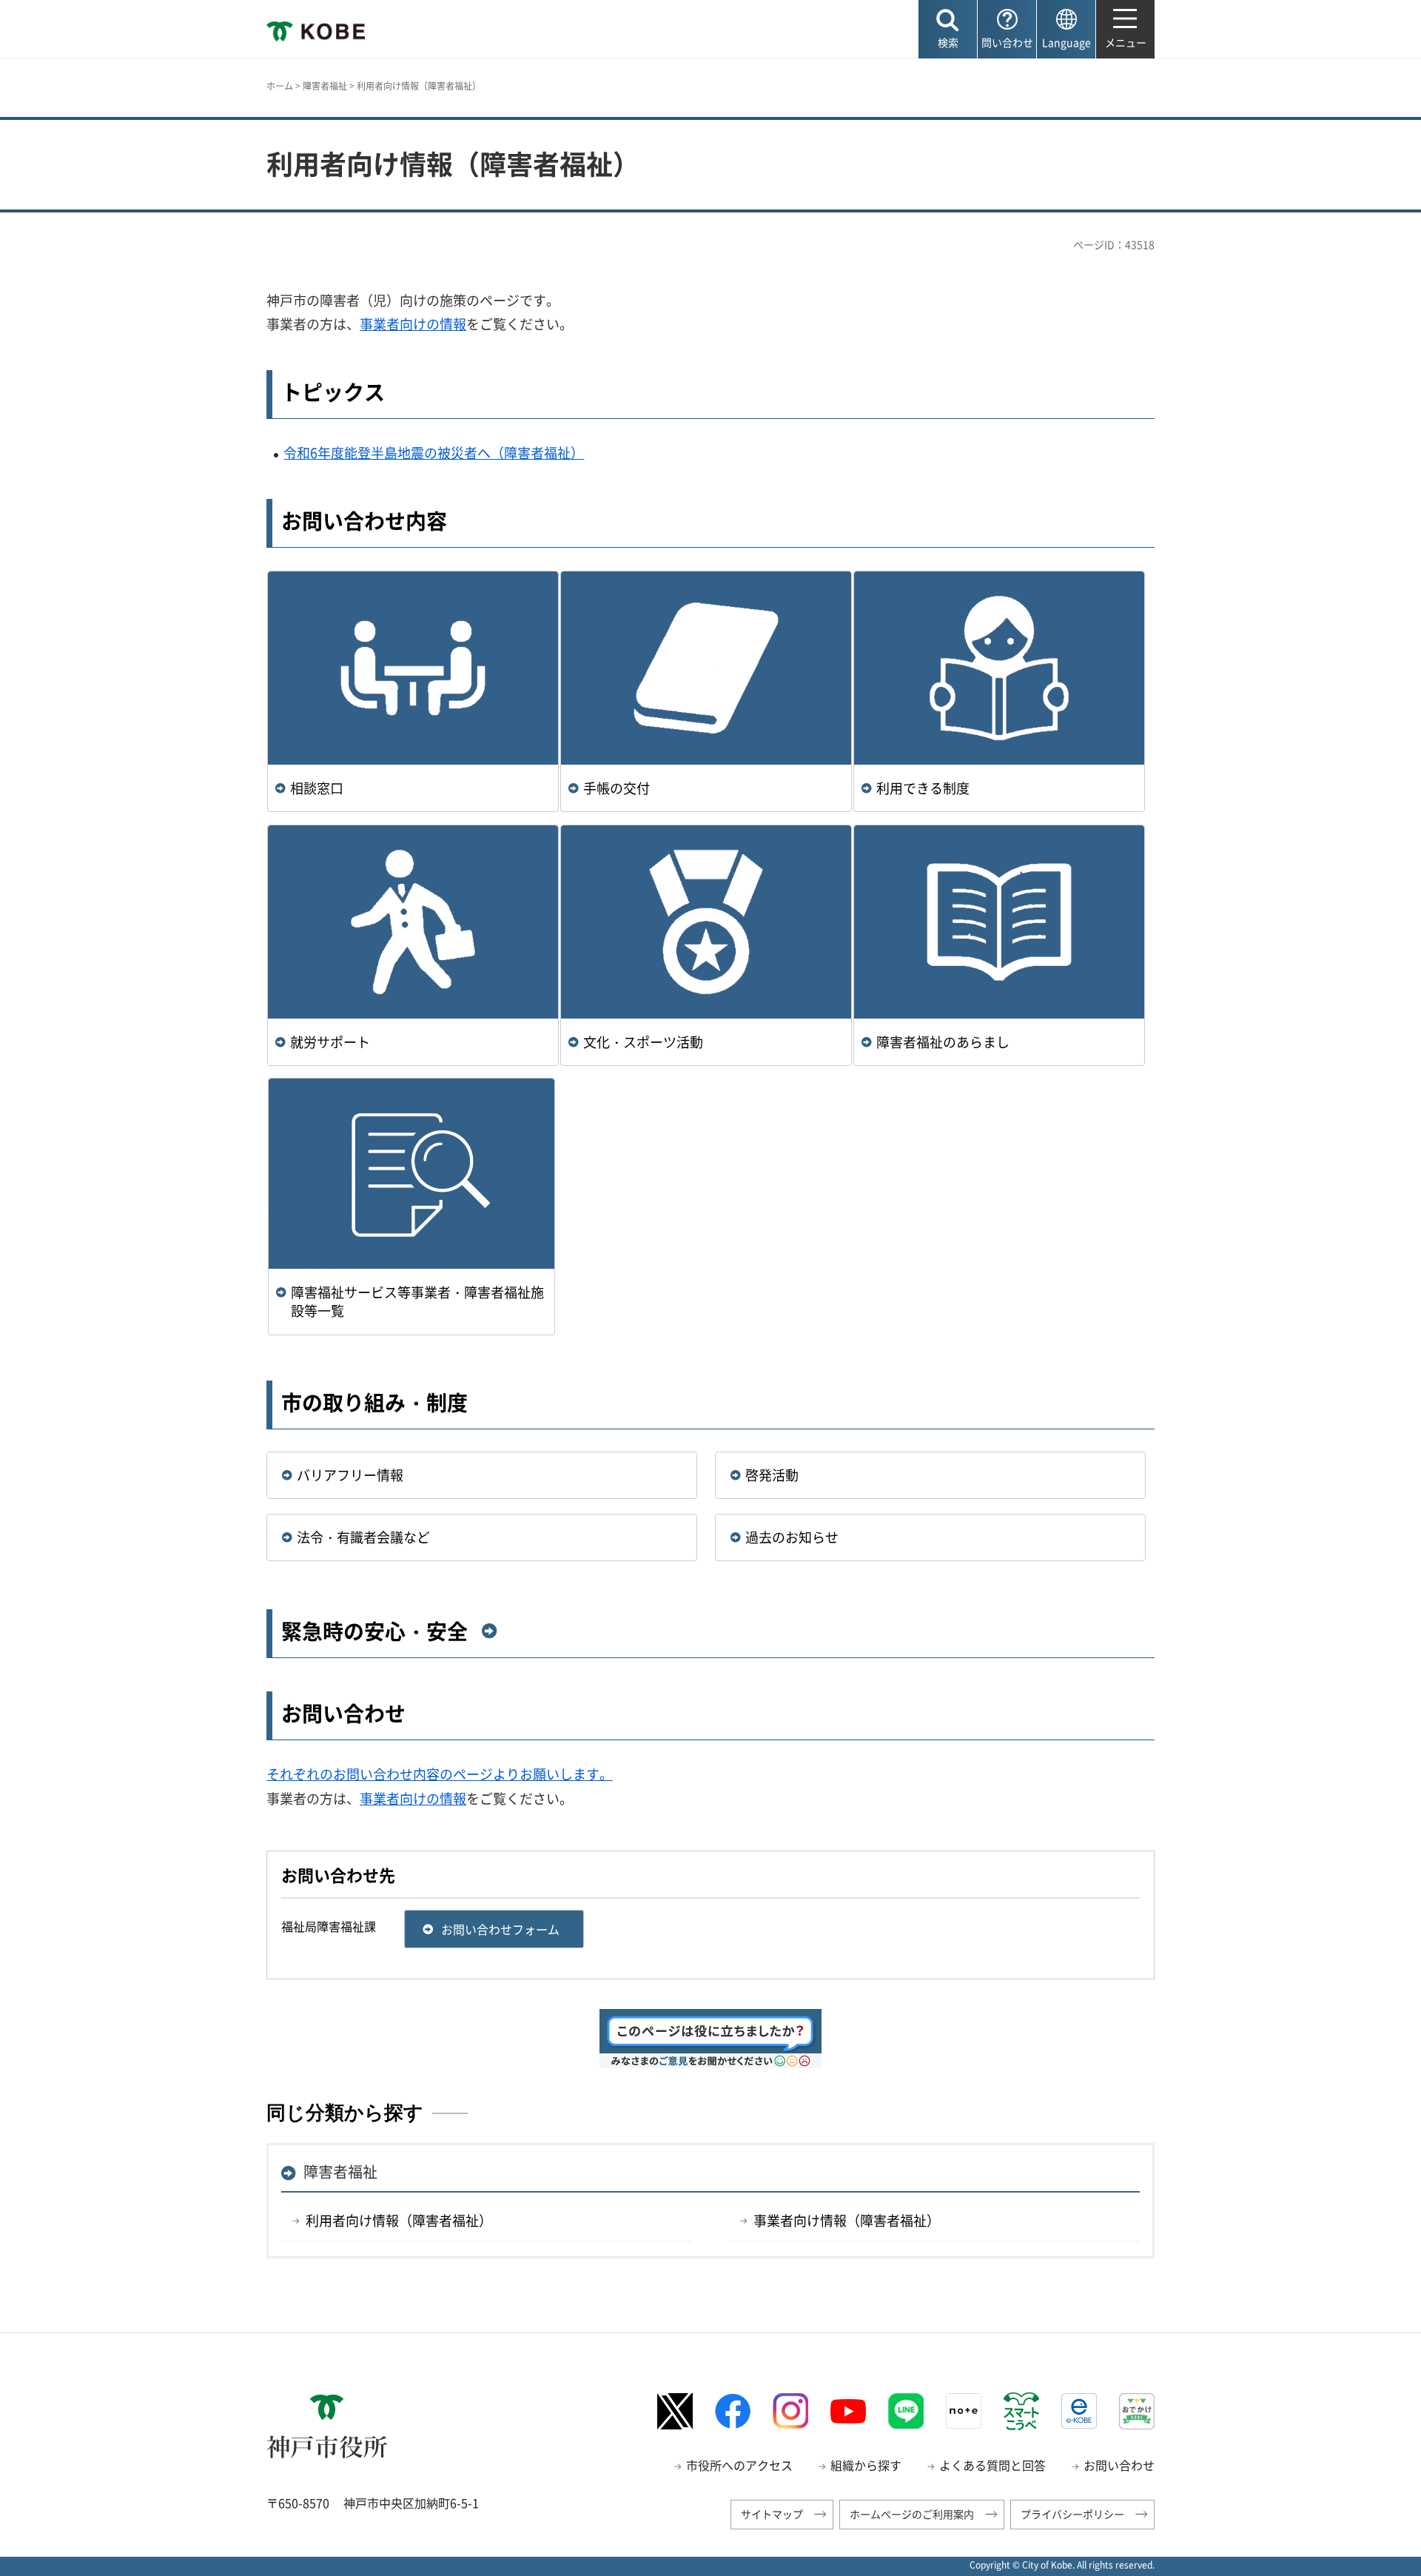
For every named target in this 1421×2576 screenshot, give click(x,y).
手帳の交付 (617, 788)
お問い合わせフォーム (500, 1929)
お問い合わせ (1119, 2465)
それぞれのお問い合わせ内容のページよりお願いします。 (440, 1774)
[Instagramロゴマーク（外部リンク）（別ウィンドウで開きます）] (790, 2411)
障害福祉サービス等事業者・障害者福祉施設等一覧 (417, 1301)
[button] (948, 29)
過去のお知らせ (792, 1537)
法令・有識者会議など (363, 1537)
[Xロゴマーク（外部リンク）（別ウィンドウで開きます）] (675, 2411)
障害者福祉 (325, 86)
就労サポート (330, 1042)
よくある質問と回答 (992, 2465)
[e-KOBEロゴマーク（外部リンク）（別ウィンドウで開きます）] (1079, 2411)
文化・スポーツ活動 (643, 1042)
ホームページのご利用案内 (912, 2514)
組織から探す (866, 2465)
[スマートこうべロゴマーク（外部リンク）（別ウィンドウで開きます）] (1021, 2411)
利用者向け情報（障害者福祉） (399, 2220)
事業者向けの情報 (413, 324)
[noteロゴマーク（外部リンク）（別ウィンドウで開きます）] (964, 2411)
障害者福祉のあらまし (943, 1042)
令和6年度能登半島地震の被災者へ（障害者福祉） (434, 453)
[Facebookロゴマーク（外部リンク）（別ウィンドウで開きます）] (733, 2411)
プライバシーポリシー (1072, 2514)
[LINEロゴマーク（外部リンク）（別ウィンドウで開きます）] (906, 2411)
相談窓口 (317, 788)
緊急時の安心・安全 (374, 1631)
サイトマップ (772, 2514)
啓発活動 (772, 1475)
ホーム (280, 86)
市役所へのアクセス (739, 2465)
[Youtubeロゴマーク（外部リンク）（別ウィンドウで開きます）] (848, 2412)
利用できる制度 (923, 788)
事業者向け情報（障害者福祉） (847, 2220)
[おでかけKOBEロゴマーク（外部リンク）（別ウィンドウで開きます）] (1137, 2411)
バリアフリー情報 (350, 1475)
